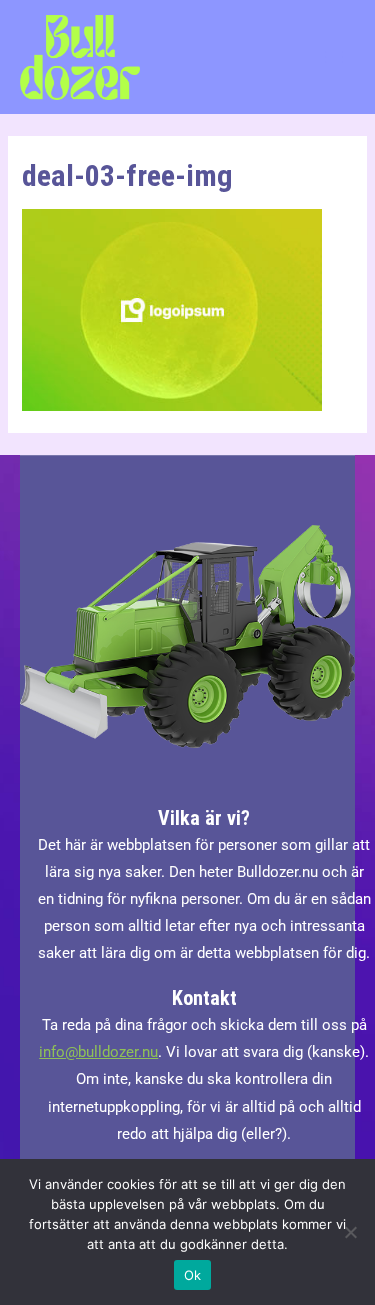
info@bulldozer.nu (98, 1052)
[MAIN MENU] (334, 57)
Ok (193, 1275)
